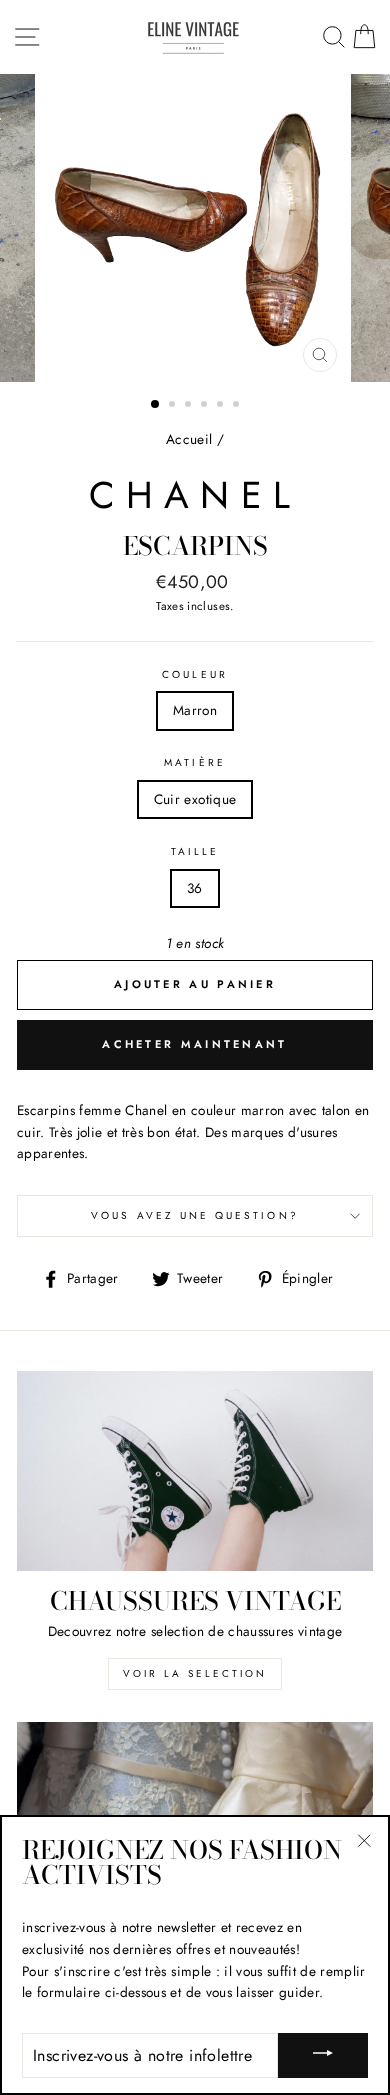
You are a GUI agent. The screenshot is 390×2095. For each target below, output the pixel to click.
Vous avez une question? (194, 1215)
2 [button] (174, 406)
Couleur (194, 674)
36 (195, 888)
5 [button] (222, 406)
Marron (195, 710)
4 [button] (206, 406)
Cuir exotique (195, 799)
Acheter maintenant (194, 1044)
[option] (195, 228)
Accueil (189, 439)
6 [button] (238, 406)
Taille (195, 851)
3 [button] (190, 406)
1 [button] (156, 405)
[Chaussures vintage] (195, 1471)
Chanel (195, 495)
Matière (194, 762)
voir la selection (195, 1673)
